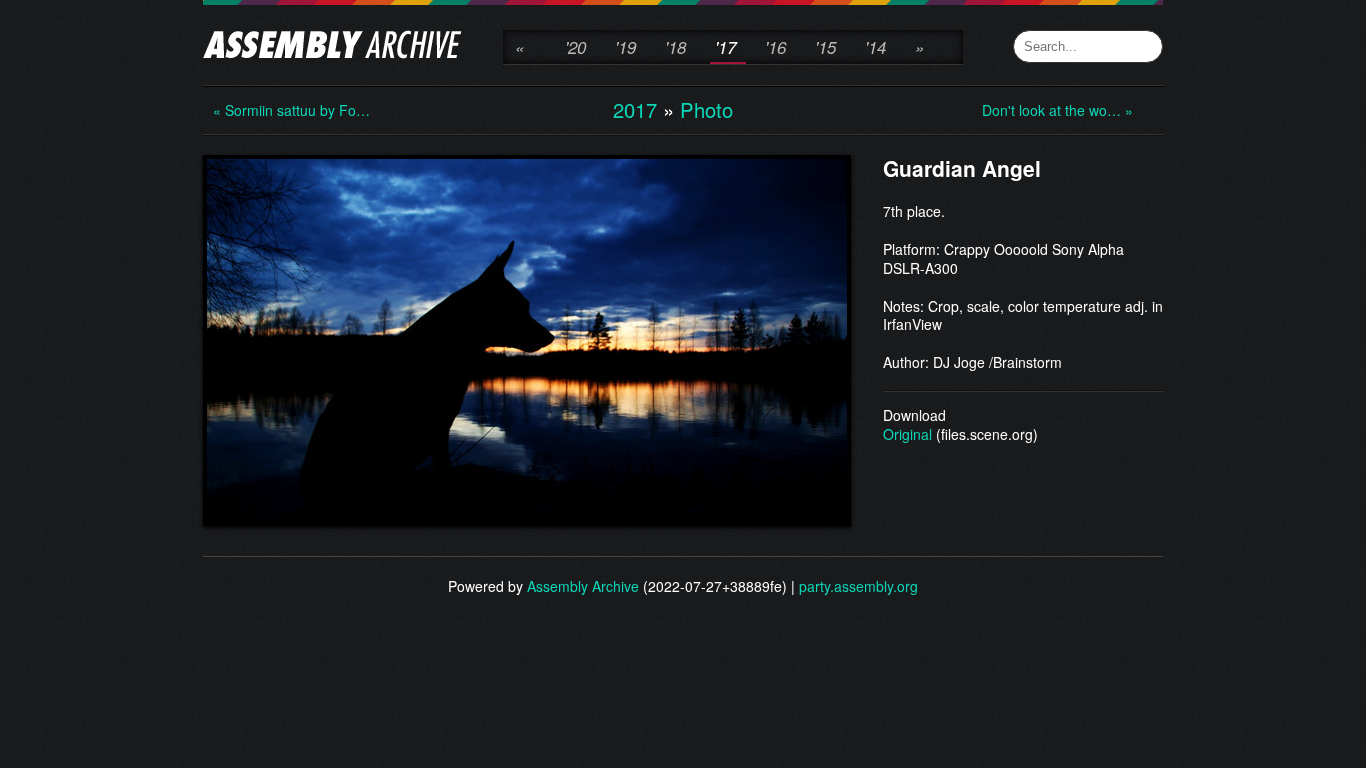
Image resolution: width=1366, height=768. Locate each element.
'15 (825, 47)
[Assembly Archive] (332, 47)
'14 (875, 47)
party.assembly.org (858, 586)
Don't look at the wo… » (1057, 110)
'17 (725, 47)
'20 (575, 47)
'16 (775, 47)
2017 (635, 109)
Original (907, 434)
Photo (706, 109)
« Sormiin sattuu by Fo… (291, 110)
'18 (675, 47)
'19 (625, 47)
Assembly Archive (583, 586)
